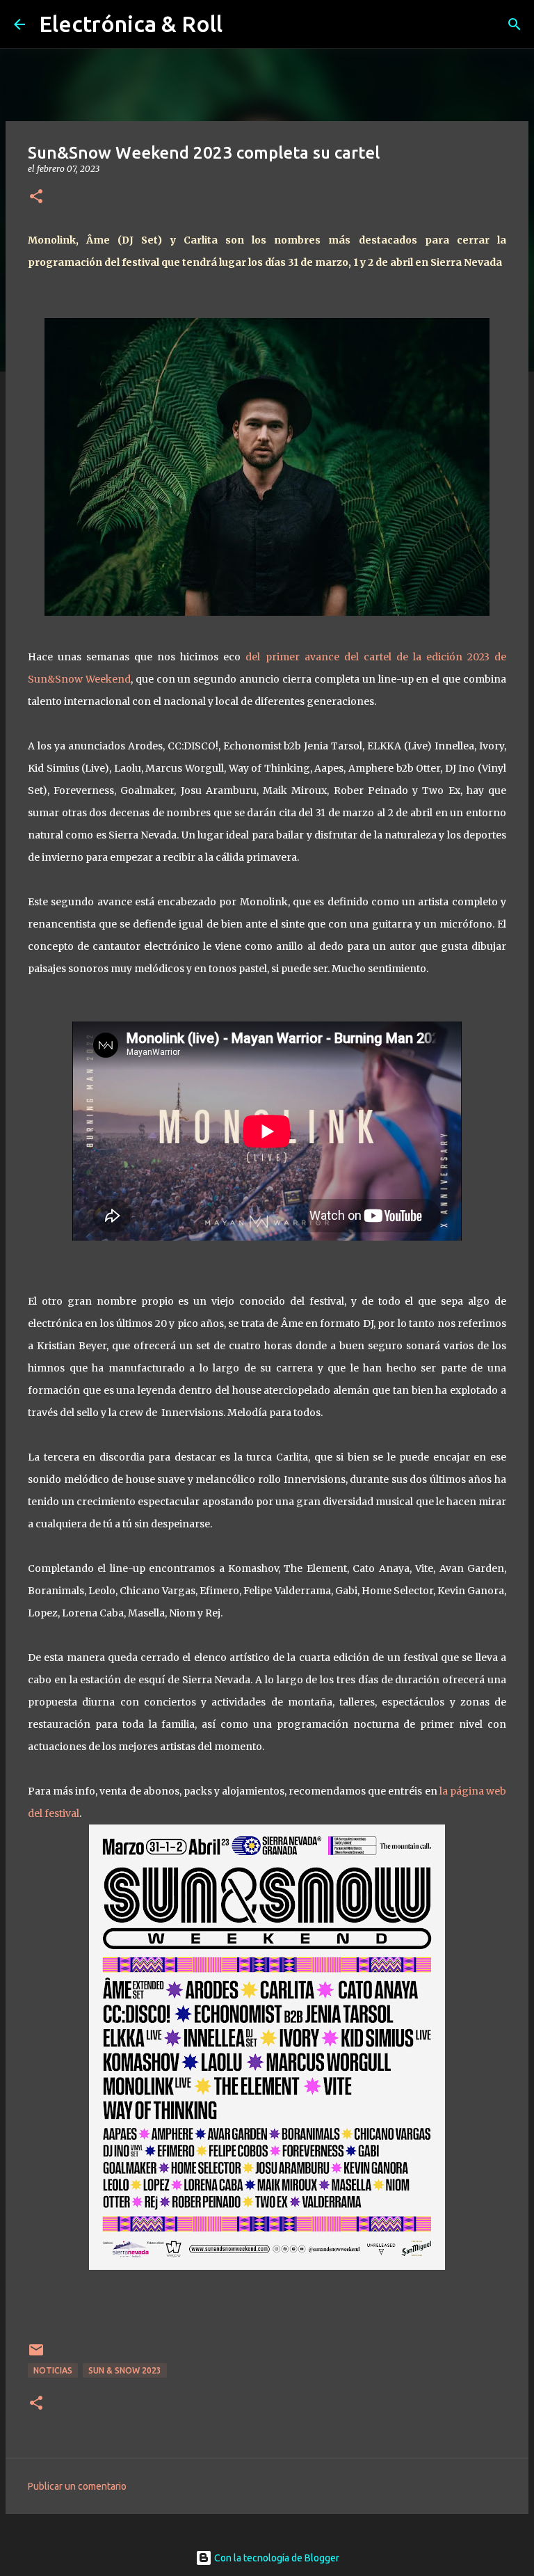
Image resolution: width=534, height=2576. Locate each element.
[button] (36, 197)
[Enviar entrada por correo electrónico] (36, 2355)
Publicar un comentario (77, 2486)
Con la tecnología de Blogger (276, 2558)
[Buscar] (515, 24)
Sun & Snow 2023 (125, 2370)
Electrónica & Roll (131, 24)
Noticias (53, 2370)
